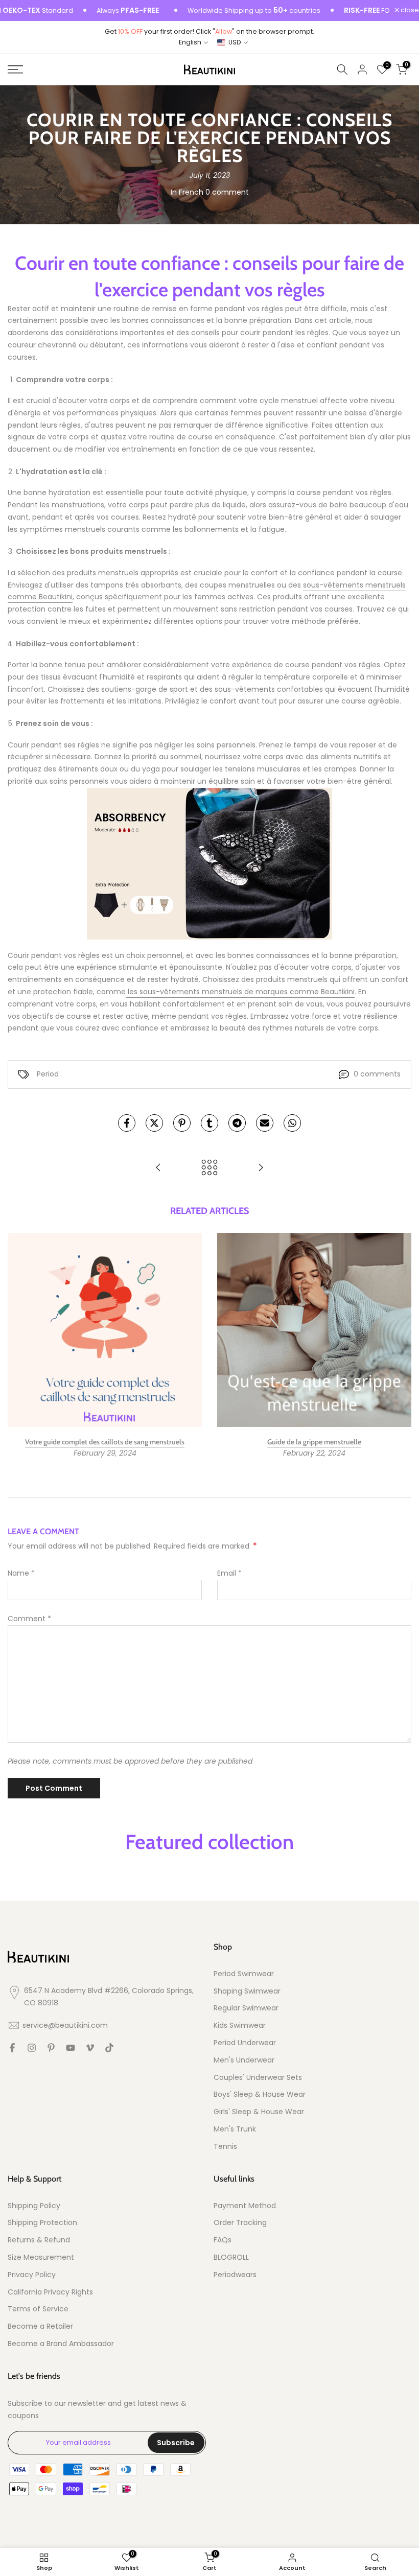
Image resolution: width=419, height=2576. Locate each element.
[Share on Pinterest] (182, 1123)
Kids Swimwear (240, 2025)
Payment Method (245, 2206)
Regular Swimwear (246, 2008)
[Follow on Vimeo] (90, 2048)
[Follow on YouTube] (71, 2048)
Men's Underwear (244, 2060)
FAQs (223, 2240)
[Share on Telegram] (237, 1123)
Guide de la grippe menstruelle (314, 1442)
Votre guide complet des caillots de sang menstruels (105, 1442)
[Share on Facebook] (127, 1123)
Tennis (225, 2147)
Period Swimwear (244, 1974)
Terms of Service (38, 2309)
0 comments (377, 1074)
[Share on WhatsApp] (292, 1123)
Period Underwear (245, 2043)
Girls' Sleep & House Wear (259, 2112)
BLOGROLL (231, 2257)
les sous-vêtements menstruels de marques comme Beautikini (240, 992)
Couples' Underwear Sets (258, 2078)
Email (229, 1573)
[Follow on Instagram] (32, 2048)
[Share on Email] (265, 1123)
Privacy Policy (32, 2275)
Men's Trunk (235, 2129)
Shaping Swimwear (247, 1991)
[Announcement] (225, 11)
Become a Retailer (40, 2326)
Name (21, 1573)
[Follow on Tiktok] (109, 2048)
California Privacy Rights (50, 2292)
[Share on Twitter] (154, 1123)
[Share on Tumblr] (209, 1123)
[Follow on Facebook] (12, 2048)
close (409, 10)
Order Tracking (240, 2223)
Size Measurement (41, 2257)
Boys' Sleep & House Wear (260, 2094)
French (191, 192)
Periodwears (235, 2275)
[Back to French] (209, 1168)
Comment (29, 1619)
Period (48, 1074)
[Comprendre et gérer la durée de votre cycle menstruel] (261, 1168)
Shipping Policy (34, 2206)
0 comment (227, 192)
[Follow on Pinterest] (51, 2048)
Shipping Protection (42, 2223)
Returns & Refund (39, 2240)
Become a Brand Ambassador (61, 2344)
